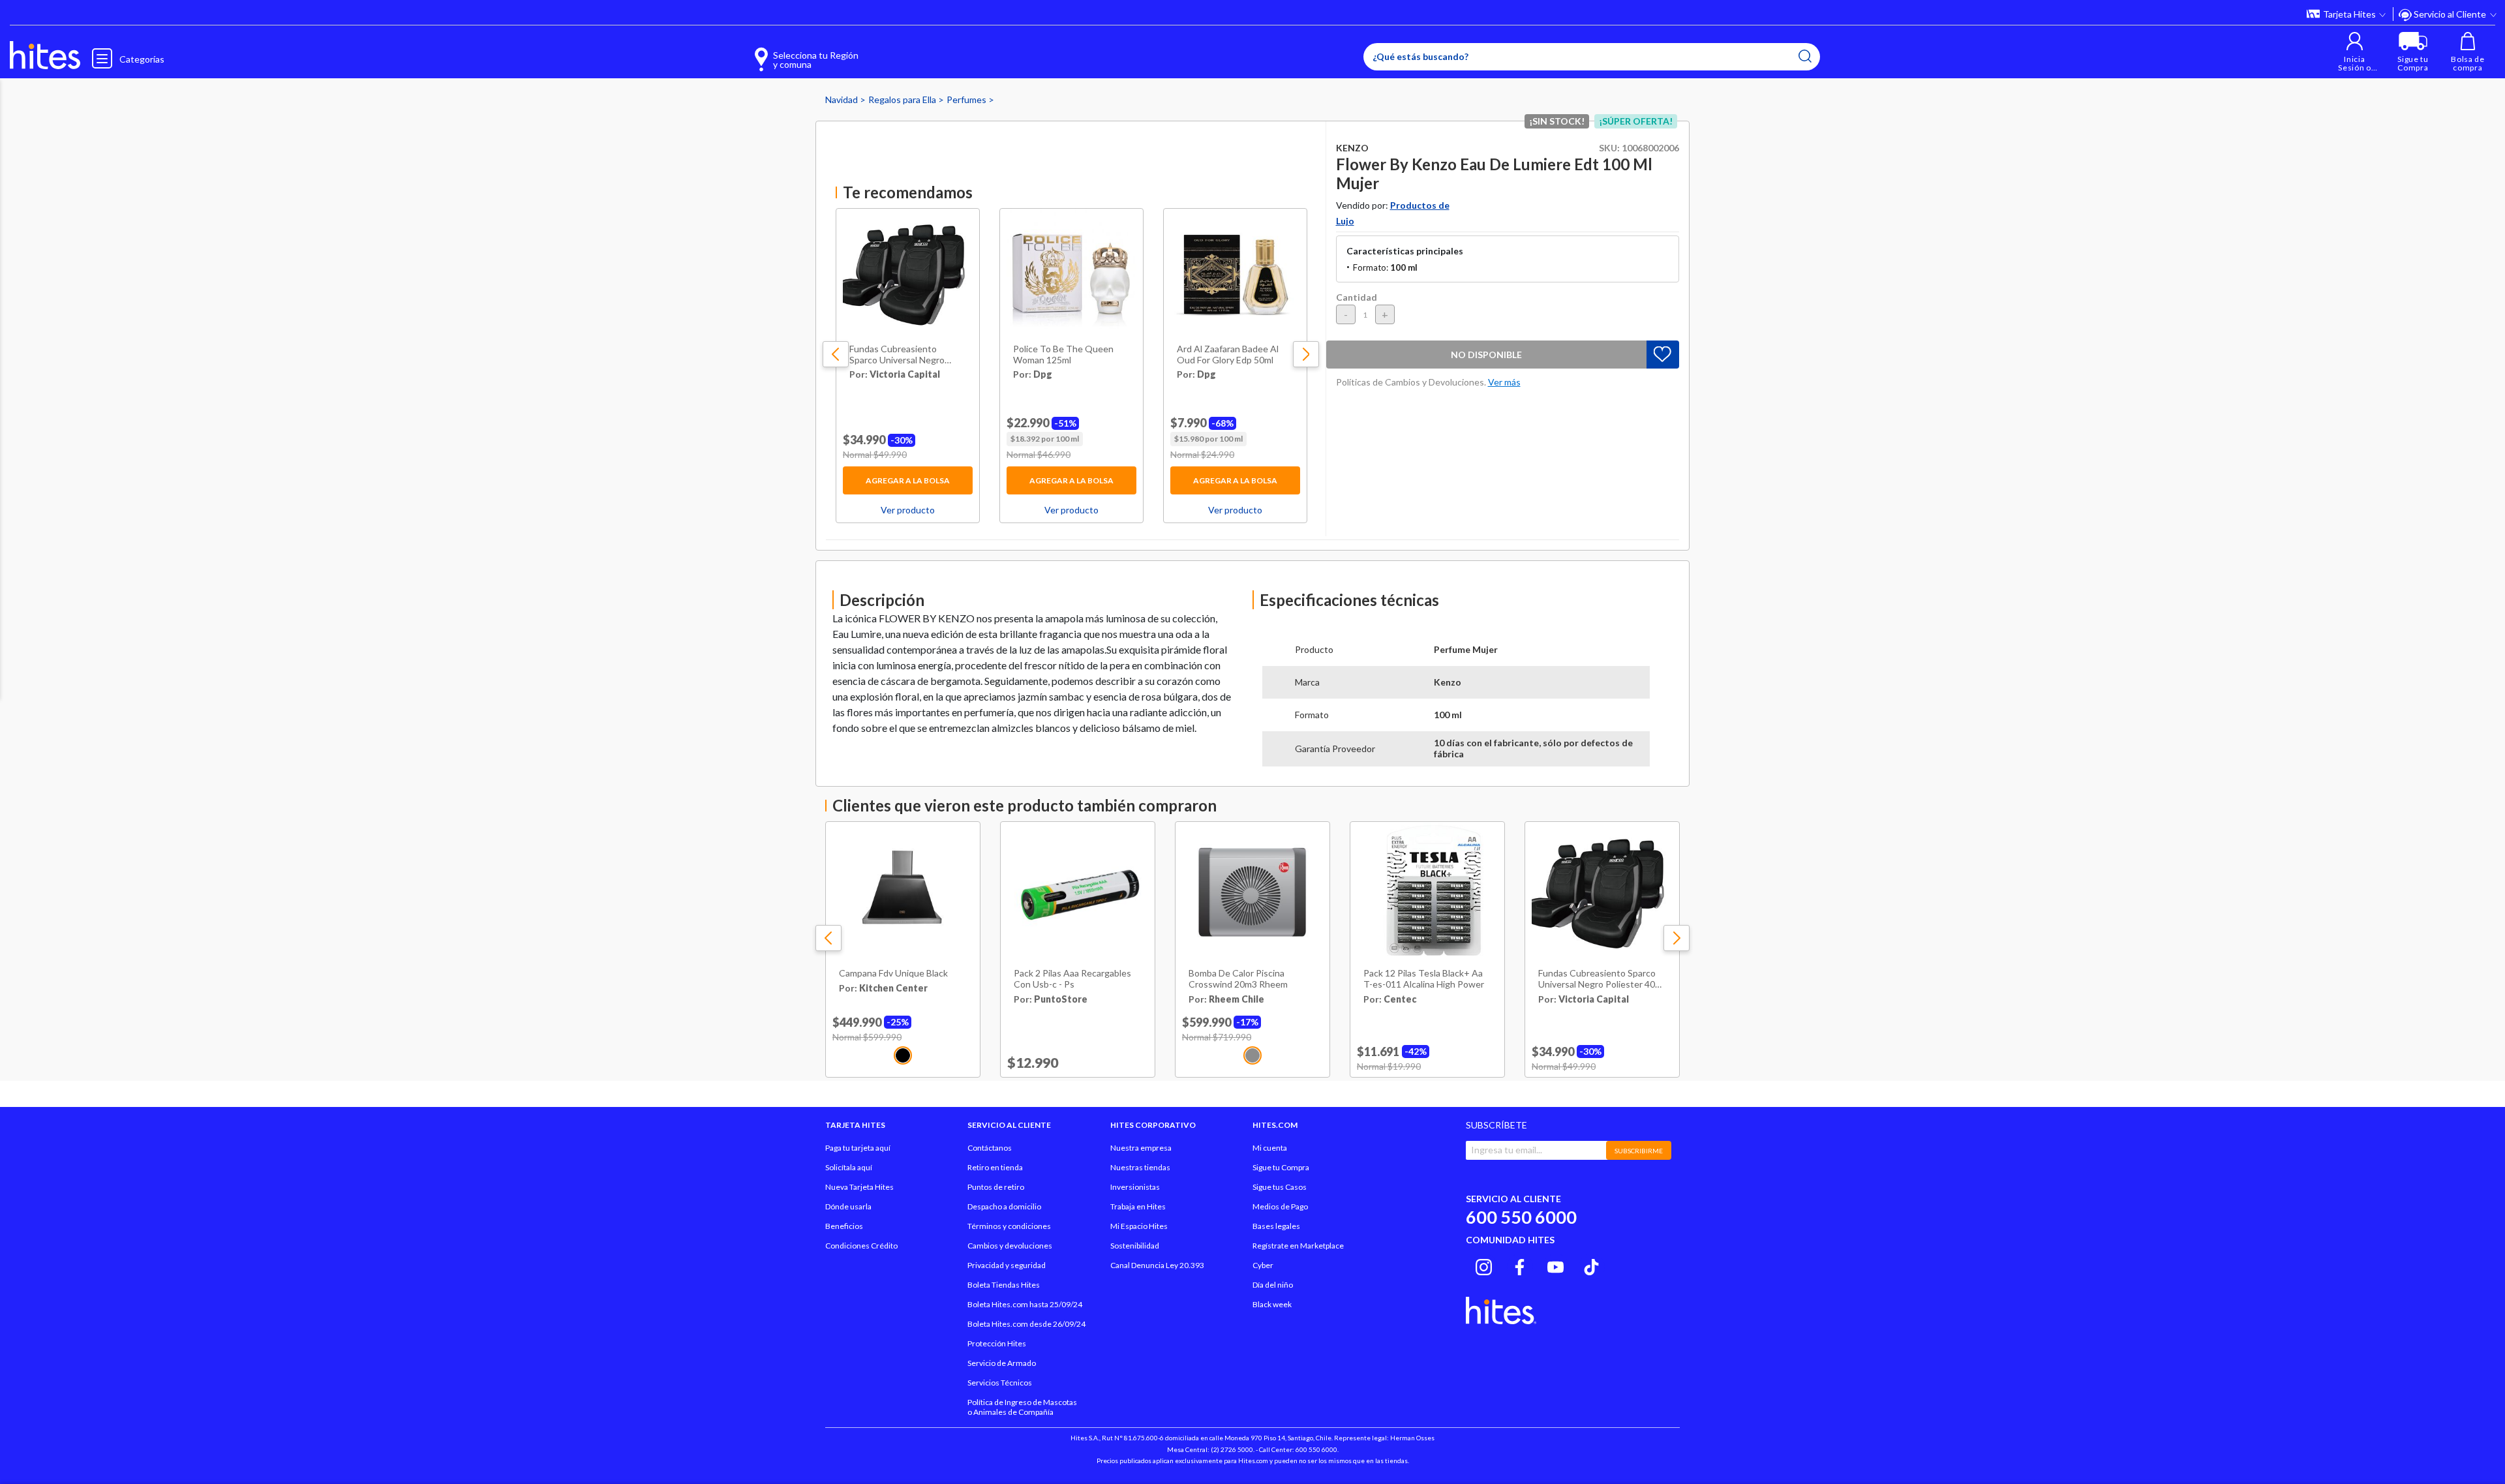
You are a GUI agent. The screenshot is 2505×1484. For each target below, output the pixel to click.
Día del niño (1273, 1285)
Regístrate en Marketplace (1298, 1246)
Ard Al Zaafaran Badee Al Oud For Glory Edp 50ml (1228, 355)
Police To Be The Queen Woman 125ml (1063, 355)
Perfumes (967, 99)
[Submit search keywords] (1805, 56)
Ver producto (908, 510)
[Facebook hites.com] (1520, 1265)
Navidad (843, 99)
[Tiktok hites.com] (1591, 1265)
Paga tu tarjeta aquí (858, 1148)
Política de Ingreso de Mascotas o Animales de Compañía (1022, 1407)
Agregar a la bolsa (908, 480)
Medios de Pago (1280, 1206)
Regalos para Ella (903, 99)
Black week (1272, 1304)
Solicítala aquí (849, 1167)
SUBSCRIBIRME (1639, 1151)
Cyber (1263, 1265)
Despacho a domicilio (1004, 1206)
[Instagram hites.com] (1484, 1265)
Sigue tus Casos (1280, 1187)
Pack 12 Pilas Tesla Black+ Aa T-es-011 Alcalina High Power (1424, 979)
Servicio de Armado (1002, 1363)
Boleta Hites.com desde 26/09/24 (1026, 1324)
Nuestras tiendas (1140, 1167)
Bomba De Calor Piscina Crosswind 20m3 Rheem (1238, 979)
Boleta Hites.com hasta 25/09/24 (1025, 1304)
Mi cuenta (1270, 1148)
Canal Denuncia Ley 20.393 (1157, 1265)
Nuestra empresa (1141, 1148)
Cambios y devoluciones (1010, 1246)
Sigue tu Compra (1281, 1167)
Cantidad (1357, 297)
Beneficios (844, 1226)
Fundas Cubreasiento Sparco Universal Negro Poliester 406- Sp (897, 355)
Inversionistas (1135, 1187)
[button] (2355, 52)
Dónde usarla (848, 1206)
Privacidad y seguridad (1007, 1265)
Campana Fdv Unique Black (893, 973)
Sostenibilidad (1135, 1246)
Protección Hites (997, 1343)
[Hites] (45, 55)
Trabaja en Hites (1138, 1206)
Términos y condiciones (1009, 1226)
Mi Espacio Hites (1139, 1226)
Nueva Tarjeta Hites (859, 1187)
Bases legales (1276, 1226)
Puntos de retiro (996, 1187)
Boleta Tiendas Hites (1004, 1285)
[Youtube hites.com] (1556, 1265)
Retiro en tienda (995, 1167)
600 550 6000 (1521, 1217)
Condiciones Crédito (861, 1246)
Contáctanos (990, 1148)
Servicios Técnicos (1000, 1383)
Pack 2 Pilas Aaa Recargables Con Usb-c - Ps (1072, 979)
